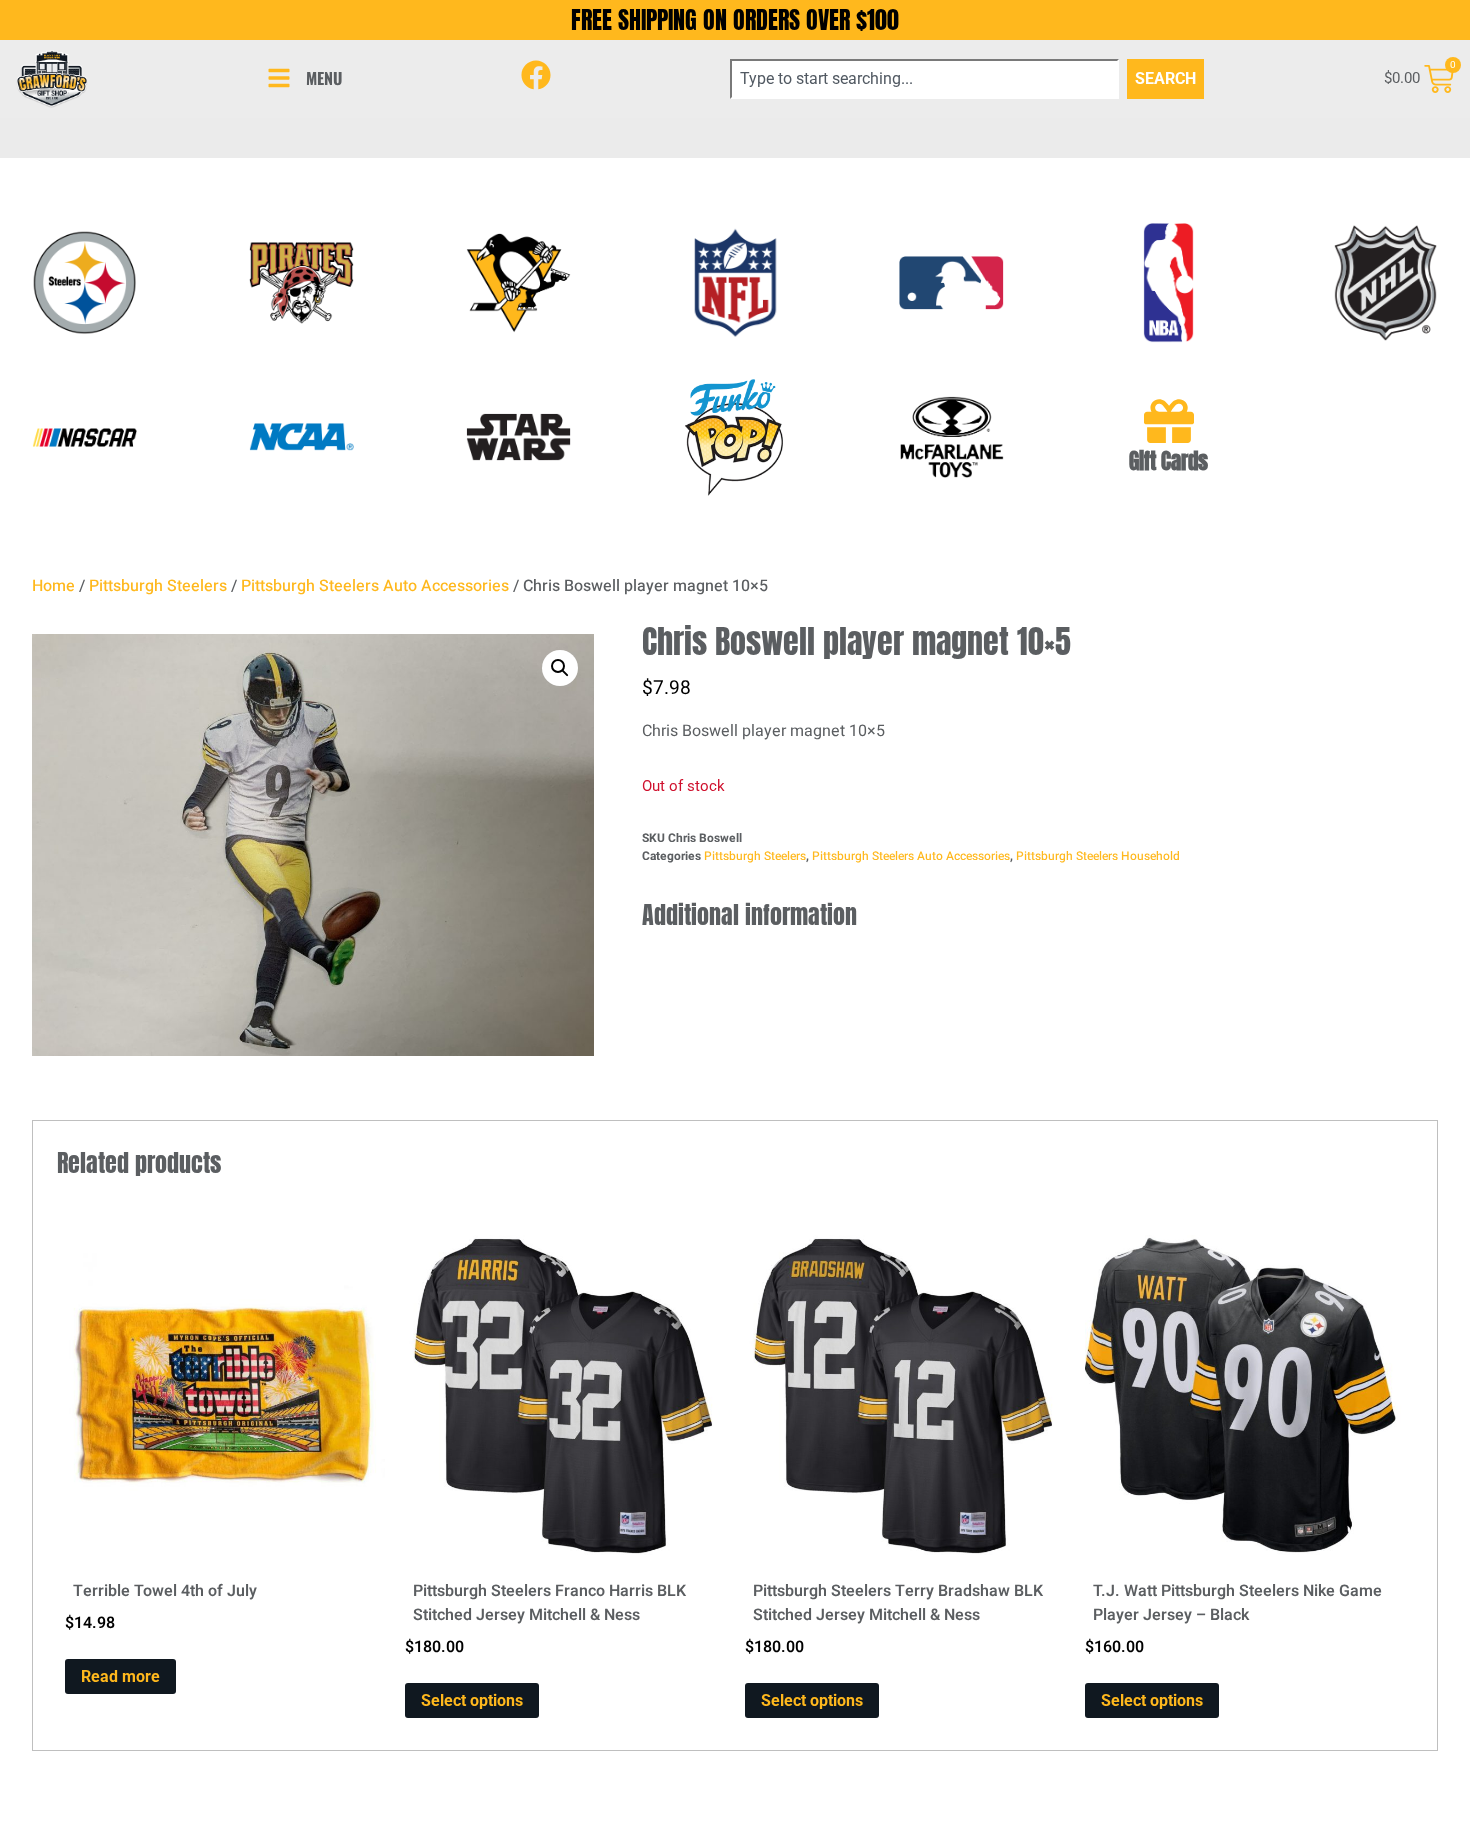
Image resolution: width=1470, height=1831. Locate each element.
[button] (560, 668)
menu (324, 78)
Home (53, 586)
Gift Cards (1168, 461)
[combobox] (925, 79)
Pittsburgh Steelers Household (1098, 856)
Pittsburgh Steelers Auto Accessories (375, 586)
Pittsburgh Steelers (158, 586)
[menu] (279, 78)
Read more (120, 1676)
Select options (472, 1700)
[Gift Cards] (1169, 421)
